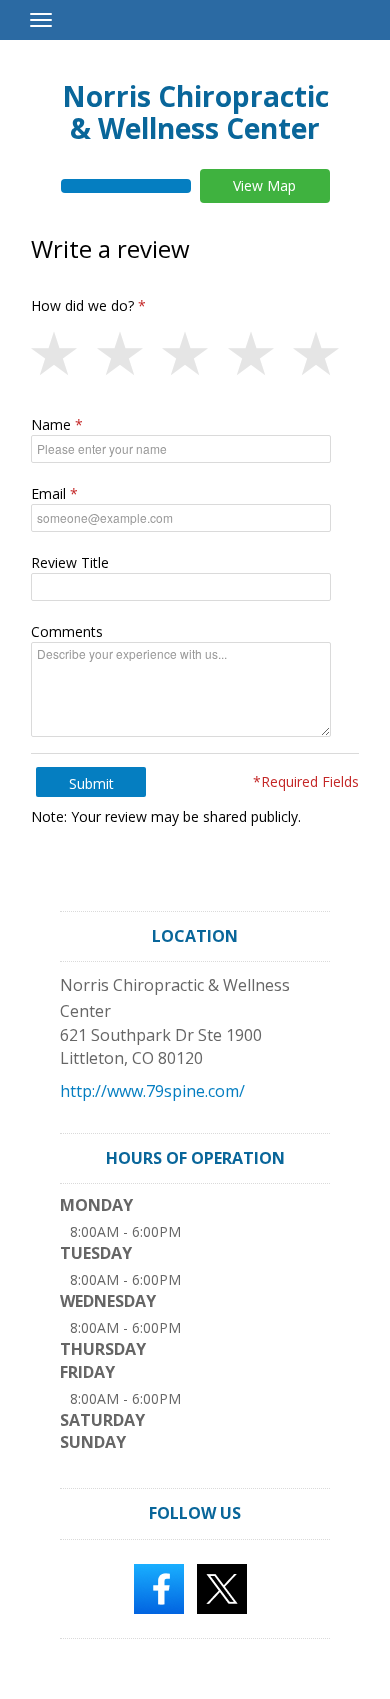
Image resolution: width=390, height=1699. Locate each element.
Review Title (70, 562)
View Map (264, 185)
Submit (91, 783)
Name (51, 424)
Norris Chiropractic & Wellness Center (195, 112)
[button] (64, 355)
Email (48, 493)
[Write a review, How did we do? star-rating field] (195, 355)
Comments (67, 631)
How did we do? (82, 305)
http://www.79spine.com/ (152, 1091)
